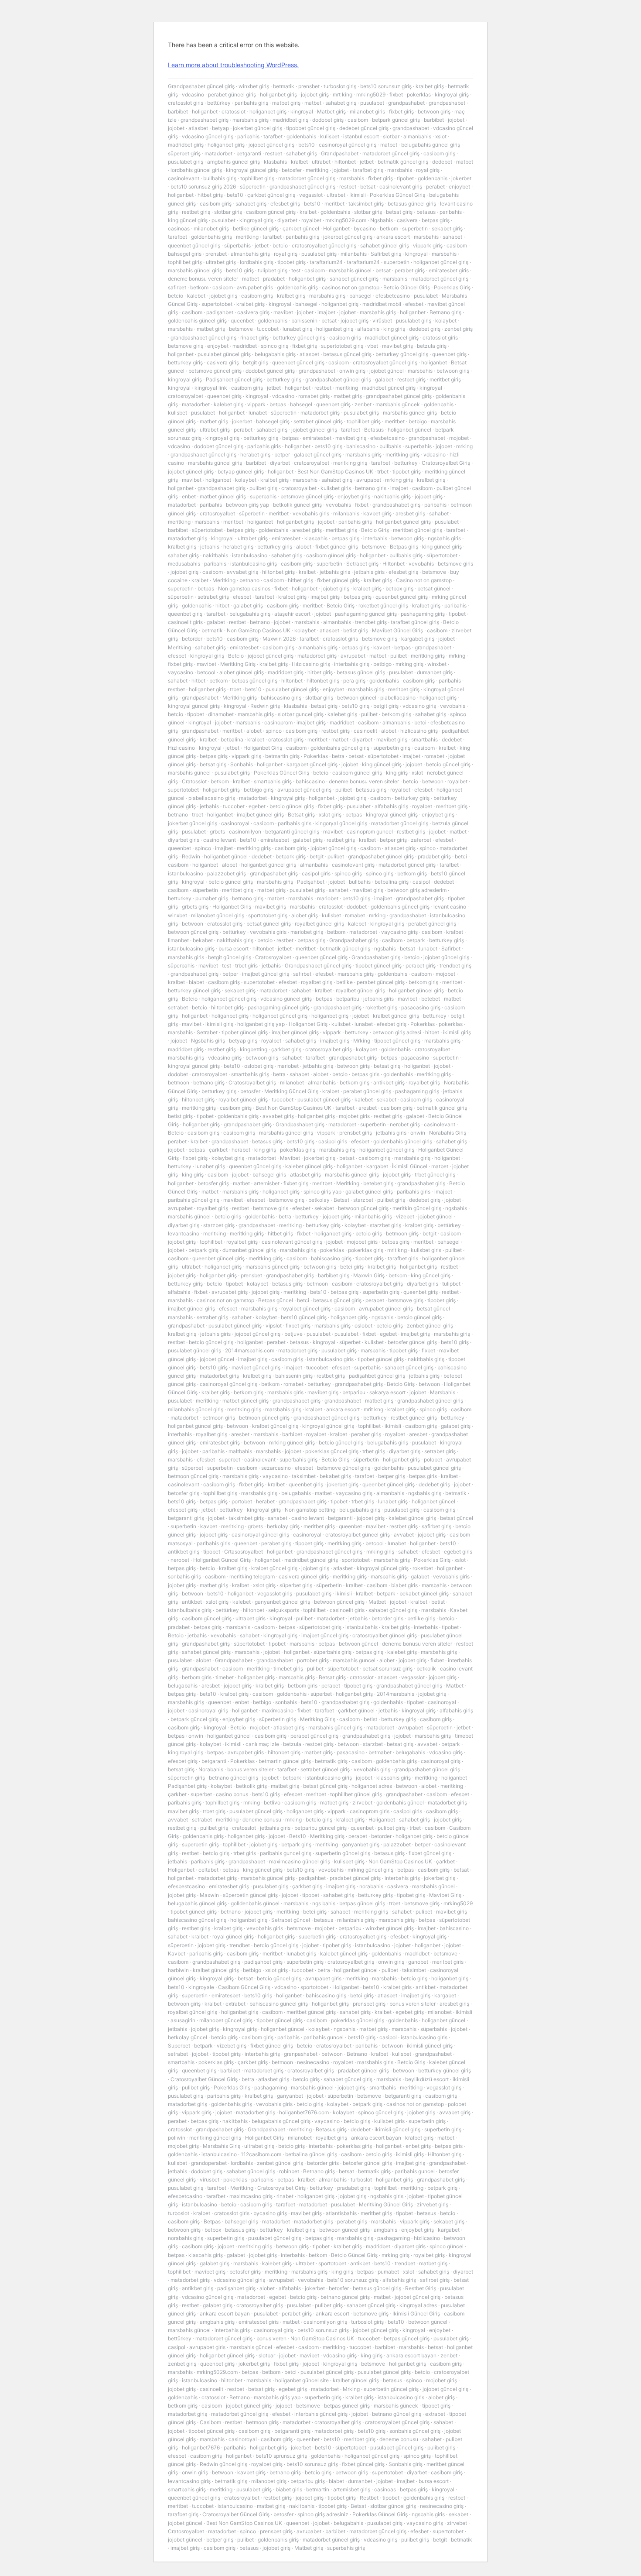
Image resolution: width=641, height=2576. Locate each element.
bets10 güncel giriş (304, 1317)
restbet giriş (196, 212)
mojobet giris (354, 1116)
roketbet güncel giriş (383, 605)
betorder (192, 639)
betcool (206, 672)
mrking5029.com (346, 220)
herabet (241, 1150)
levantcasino (184, 1233)
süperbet (350, 1342)
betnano (249, 580)
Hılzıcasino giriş (311, 664)
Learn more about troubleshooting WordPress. (233, 65)
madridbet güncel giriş (392, 338)
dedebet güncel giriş (364, 128)
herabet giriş (255, 454)
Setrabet (207, 1032)
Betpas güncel (276, 1300)
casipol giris (316, 873)
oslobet (363, 1326)
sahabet (452, 237)
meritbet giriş (445, 379)
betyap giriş (243, 1041)
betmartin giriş (282, 756)
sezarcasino (276, 1468)
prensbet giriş (356, 1133)
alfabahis (368, 329)
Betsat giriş (301, 815)
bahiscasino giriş (281, 698)
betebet (431, 999)
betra (338, 756)
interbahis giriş (352, 664)
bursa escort (234, 948)
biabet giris (404, 1585)
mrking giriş (399, 480)
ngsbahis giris (444, 538)
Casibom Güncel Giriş (244, 1987)
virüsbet (382, 321)
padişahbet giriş (263, 1962)
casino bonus (232, 1794)
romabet (434, 756)
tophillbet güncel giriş (356, 1794)
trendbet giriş (371, 622)
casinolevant (184, 178)
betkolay (319, 1200)
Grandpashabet (340, 153)
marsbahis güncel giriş (195, 270)
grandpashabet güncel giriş (302, 187)
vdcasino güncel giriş (208, 136)
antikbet (192, 1602)
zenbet (363, 404)
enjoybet (459, 187)
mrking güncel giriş (292, 1442)
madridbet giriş (290, 120)
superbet (230, 1460)
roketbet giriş (381, 1007)
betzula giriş (432, 346)
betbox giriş (399, 588)
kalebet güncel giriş (309, 1166)
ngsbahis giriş (425, 1493)
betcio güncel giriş (448, 764)
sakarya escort (387, 1392)
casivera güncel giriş (304, 1576)
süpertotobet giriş (320, 1627)
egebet (257, 806)
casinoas (179, 228)
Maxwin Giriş (369, 1275)
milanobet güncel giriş (218, 915)
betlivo (272, 1803)
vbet (373, 346)
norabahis (371, 1886)
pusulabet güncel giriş (224, 354)
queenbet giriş (449, 354)
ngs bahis (324, 1903)
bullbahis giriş (220, 178)
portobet (242, 1501)
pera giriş (354, 681)
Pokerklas (316, 756)
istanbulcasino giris (330, 1359)
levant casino (450, 907)
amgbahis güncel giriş (234, 162)
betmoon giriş (402, 1233)
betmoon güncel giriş (264, 1418)
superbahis (418, 446)
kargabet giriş (418, 639)
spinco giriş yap (322, 1192)
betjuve (293, 1334)
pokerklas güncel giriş (332, 1451)
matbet (313, 103)
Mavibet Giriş (445, 1895)
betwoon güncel (357, 698)
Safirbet (451, 948)
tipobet (405, 178)
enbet (189, 496)
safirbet (177, 287)
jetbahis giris (335, 572)
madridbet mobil (382, 304)
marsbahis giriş (251, 120)
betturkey (406, 463)
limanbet (178, 940)
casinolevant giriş (401, 187)
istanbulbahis (361, 1627)
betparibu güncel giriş (320, 1828)
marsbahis (400, 170)
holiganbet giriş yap (261, 1024)
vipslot (274, 1326)
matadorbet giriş (320, 413)
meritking (317, 170)
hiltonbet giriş (278, 572)
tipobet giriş (292, 262)
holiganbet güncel (409, 430)
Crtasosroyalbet (244, 1552)
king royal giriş (186, 1752)
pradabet (274, 279)
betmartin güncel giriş (285, 1761)
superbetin (415, 228)
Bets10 (298, 1836)
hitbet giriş (210, 195)
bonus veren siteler (250, 1769)
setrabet (178, 1007)
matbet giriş (286, 103)
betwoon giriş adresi (397, 1032)
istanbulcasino (250, 555)
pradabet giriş (434, 856)
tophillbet (211, 1242)
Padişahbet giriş (187, 1786)
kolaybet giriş (228, 1158)
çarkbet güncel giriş (271, 195)
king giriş (394, 329)
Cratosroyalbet (273, 957)
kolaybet (446, 321)
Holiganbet (336, 228)
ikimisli (393, 1426)
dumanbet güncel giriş (249, 1250)
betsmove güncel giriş (215, 371)
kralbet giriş (430, 86)
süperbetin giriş (392, 748)
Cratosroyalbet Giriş (446, 463)
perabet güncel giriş (232, 94)
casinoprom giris (370, 1811)
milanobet (292, 1082)
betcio (280, 245)
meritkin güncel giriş (417, 1208)
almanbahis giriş (250, 254)
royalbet (311, 220)
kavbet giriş (377, 513)
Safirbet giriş (386, 254)
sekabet (387, 1099)
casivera (407, 220)
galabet (384, 379)
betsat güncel (434, 588)
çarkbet (218, 1150)
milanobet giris (367, 111)
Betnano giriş (445, 312)
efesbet (414, 304)
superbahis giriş (298, 1460)
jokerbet (461, 178)
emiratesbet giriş (220, 1442)
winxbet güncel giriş (390, 1928)
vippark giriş (428, 245)
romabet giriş (314, 396)
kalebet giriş (228, 404)
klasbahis (275, 162)
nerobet (180, 1560)
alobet (304, 547)
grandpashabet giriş (205, 120)
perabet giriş (410, 270)
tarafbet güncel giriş (415, 622)
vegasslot (311, 195)
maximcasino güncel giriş (300, 1861)
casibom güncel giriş (271, 212)
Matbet (377, 1602)
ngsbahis (385, 948)
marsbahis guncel (354, 1660)
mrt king (343, 94)
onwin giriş (352, 371)
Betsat (341, 1200)
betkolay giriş (283, 1526)
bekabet (203, 940)
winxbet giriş (254, 86)
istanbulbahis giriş (190, 1610)
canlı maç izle (262, 1744)
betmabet (380, 1752)
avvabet (404, 1535)
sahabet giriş (341, 103)
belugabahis (296, 1493)
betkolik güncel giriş (297, 505)
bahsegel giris (185, 254)
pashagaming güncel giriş (366, 614)
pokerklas (419, 94)
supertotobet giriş (342, 346)
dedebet (442, 162)
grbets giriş (195, 907)
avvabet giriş (242, 572)
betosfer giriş (213, 1183)
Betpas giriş (404, 547)
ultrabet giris (251, 1618)
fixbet (396, 94)
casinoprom (278, 722)
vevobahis (338, 505)
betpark (416, 940)
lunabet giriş (297, 329)
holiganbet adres (372, 1786)
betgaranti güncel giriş (292, 832)
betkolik (426, 1669)
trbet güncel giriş (435, 1175)
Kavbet (177, 1953)
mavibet (283, 312)
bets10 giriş (240, 270)
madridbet (245, 346)
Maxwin (209, 1895)
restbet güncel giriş (414, 1418)
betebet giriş (378, 1183)
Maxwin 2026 (279, 639)
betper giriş (393, 840)
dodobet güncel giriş (270, 371)
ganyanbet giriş (361, 1844)
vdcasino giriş (419, 706)
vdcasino (193, 94)
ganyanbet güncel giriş (282, 1602)
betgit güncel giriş (230, 957)
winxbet (437, 664)
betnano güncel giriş (234, 1778)
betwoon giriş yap (247, 505)
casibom (358, 120)
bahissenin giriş (294, 1376)
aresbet (368, 1108)
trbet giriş (374, 1451)
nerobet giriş (405, 1124)
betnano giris (371, 488)
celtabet (208, 1870)
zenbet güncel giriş (430, 1326)
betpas (278, 404)
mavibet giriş (397, 346)
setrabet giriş (213, 597)
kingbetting (254, 1049)
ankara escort (393, 237)
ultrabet (321, 162)
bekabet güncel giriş (424, 1593)
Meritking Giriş (238, 664)
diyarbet (287, 220)
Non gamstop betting (310, 1510)
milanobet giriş (211, 228)
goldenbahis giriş (211, 237)
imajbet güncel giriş (260, 815)
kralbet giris (397, 1987)
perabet (435, 187)
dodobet (357, 907)
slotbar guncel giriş (301, 714)
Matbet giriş (331, 111)
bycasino (365, 228)
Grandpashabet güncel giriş (201, 86)
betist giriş (356, 630)
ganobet (418, 1962)
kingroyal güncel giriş (252, 170)
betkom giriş (396, 714)
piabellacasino (398, 698)
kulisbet (330, 136)
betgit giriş (256, 362)
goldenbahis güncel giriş (197, 321)
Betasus (374, 430)
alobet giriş (305, 915)
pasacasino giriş (421, 1007)
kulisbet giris (336, 488)
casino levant (220, 840)
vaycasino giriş (399, 932)
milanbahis (354, 254)
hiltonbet (345, 162)
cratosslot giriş (286, 739)
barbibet (178, 111)
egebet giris (458, 1552)
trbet (383, 472)
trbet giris (246, 966)
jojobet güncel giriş (271, 145)
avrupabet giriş (230, 1292)
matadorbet (218, 153)
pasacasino (351, 1752)
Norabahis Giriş (448, 1133)
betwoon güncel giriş (193, 932)
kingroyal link (211, 388)
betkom (389, 228)
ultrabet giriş (221, 262)
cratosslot (234, 111)
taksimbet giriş (366, 204)
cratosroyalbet (186, 396)
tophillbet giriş (257, 178)
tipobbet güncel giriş (311, 128)
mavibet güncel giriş (256, 1367)
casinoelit (365, 731)
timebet (225, 1677)
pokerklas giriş (298, 1150)
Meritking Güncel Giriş (291, 1091)
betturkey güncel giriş (299, 338)
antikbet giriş (389, 1082)
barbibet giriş (334, 1275)
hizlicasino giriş (419, 731)
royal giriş (428, 170)
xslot (441, 136)
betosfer (292, 170)
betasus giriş (371, 790)
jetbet (367, 162)
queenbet (242, 321)
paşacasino (415, 1058)
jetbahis (210, 547)
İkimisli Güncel (410, 1166)
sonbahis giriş (184, 1576)
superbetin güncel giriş (343, 1853)
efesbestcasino (186, 1886)
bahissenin (304, 321)
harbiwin (178, 1970)
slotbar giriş (228, 212)
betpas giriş (436, 220)
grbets (217, 832)
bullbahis (390, 446)
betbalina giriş (392, 882)
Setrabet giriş (362, 564)
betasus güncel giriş (412, 204)
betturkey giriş (185, 362)
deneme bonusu (262, 1820)
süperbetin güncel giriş (250, 1895)
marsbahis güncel (350, 270)
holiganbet (205, 111)
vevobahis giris (311, 513)
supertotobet (217, 304)
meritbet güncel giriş (418, 530)
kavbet (382, 647)
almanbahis (417, 136)
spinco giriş (274, 346)
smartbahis (424, 739)
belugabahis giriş (275, 354)
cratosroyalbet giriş (329, 1049)
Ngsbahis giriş (208, 1041)
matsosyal (180, 1543)
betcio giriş (228, 1216)
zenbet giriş (459, 329)
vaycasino (181, 672)
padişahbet (220, 312)
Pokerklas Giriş (452, 287)
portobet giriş (313, 1660)
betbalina (232, 739)
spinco (274, 731)
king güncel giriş (188, 220)
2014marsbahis (396, 1694)
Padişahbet (311, 882)
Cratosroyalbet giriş (252, 1082)
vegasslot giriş (275, 1593)
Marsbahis (443, 1392)
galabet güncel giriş (318, 454)
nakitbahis (215, 555)
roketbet (423, 1568)
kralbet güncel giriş (396, 1016)
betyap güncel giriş (241, 472)
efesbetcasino (393, 296)
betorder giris (387, 1618)
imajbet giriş (325, 597)
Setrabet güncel (291, 1920)
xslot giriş (330, 815)
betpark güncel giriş (396, 120)
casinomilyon (245, 832)
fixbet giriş (401, 111)
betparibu (348, 999)
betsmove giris (455, 564)
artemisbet (267, 1183)
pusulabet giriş (186, 162)
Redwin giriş (265, 706)
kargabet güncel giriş (312, 764)
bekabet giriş (335, 1476)
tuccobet (268, 329)
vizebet (405, 1216)
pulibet (399, 656)
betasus (426, 212)
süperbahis (237, 245)
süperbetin (253, 187)
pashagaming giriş (423, 614)
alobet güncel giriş (242, 672)
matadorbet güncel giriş (391, 153)
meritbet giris (448, 1962)
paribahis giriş (251, 103)
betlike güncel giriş (256, 228)
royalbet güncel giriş (319, 924)
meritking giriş (402, 454)
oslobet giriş (259, 1066)
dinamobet (221, 714)
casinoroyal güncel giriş (348, 145)
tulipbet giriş (273, 270)
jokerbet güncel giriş (257, 128)
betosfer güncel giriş (412, 1342)
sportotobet (356, 1560)
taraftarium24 (326, 262)
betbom (336, 932)
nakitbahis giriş (392, 496)
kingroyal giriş (452, 94)
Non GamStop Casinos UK (259, 630)
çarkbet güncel (301, 228)
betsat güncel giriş (269, 924)
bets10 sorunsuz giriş (386, 86)
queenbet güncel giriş (194, 245)
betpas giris (365, 1074)
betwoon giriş (434, 111)
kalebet (196, 296)
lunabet (258, 413)
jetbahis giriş (318, 1066)
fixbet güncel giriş (337, 547)
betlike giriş (421, 1618)
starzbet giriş (219, 1225)
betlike (344, 982)
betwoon (433, 781)
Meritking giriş (240, 698)
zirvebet (362, 1803)
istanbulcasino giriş (254, 564)
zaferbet (421, 840)
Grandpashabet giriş (354, 940)
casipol (421, 882)
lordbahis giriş (257, 262)
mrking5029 (371, 94)
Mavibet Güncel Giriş (397, 630)
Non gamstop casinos (244, 588)
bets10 (307, 145)
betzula (292, 1744)
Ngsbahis (382, 220)
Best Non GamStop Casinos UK (335, 472)
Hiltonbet (394, 564)
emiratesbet (317, 438)
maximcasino (278, 1710)
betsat (368, 187)
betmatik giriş (331, 1761)
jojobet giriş (315, 94)
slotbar (391, 136)
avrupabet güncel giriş (304, 790)
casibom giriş (439, 153)
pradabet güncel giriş (355, 1878)
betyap (220, 128)
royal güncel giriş (233, 1936)
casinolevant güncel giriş (292, 1242)
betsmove (241, 329)
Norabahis (211, 1769)
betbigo (418, 421)
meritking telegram (252, 1576)
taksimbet (304, 1476)
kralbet (299, 162)
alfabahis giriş (391, 806)
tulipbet (451, 1284)
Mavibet (290, 1158)
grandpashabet (406, 103)
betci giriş (352, 1267)
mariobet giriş (307, 932)
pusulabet (372, 103)
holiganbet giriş (278, 94)
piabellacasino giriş (212, 798)
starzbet (363, 1200)
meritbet (334, 204)
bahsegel (360, 296)
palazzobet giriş (227, 873)
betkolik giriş (251, 1786)
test (296, 270)
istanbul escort (361, 136)
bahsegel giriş (273, 421)
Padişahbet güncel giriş (234, 379)
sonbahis (286, 1702)
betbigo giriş (259, 790)
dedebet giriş (425, 329)
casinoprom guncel (370, 832)
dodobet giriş (328, 120)
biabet (196, 982)
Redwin (191, 856)
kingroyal (302, 111)
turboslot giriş (340, 86)
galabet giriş (248, 605)
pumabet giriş (212, 898)
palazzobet (397, 1844)
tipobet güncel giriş (378, 966)
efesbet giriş (285, 204)
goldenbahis (301, 136)
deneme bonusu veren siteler (203, 279)
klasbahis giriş (394, 1778)
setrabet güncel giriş (318, 421)
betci (420, 722)
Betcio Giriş (375, 530)
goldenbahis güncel (400, 1803)
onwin (418, 1133)
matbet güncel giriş (223, 496)
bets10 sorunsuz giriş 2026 (203, 187)
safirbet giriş (436, 1526)
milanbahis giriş (373, 1216)
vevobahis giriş (372, 1769)
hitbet (222, 605)
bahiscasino (361, 446)
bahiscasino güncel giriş (197, 1920)
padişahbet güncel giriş (377, 1376)
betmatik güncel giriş (403, 162)
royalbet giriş (317, 982)
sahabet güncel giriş (385, 245)
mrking (464, 446)
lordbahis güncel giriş (196, 170)
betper (282, 454)
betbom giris (197, 1677)
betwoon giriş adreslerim (417, 890)
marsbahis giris (186, 957)
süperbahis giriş (332, 1652)
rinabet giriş (254, 338)
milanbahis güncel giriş (196, 1409)
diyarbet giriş (184, 1225)
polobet (433, 1460)
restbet (274, 153)
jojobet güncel (387, 371)
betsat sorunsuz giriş (387, 1669)
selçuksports (284, 1610)
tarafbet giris (403, 1258)
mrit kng (397, 1250)
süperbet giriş (184, 153)
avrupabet (369, 480)
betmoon (179, 1082)
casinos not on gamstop (351, 287)
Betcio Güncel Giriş (407, 287)
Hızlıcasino (181, 748)
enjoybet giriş (354, 496)
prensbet (309, 86)
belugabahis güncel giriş (431, 145)
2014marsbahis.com (250, 1350)
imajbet (326, 312)
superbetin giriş (381, 1292)
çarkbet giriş (286, 1049)
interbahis (375, 538)
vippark (256, 404)
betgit (317, 856)
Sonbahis (242, 764)
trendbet (240, 1945)
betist (438, 1602)
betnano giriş (248, 898)
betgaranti (249, 153)
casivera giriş (253, 312)
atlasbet (198, 128)
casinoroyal (235, 823)
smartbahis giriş (273, 781)
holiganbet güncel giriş (441, 262)
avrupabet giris (255, 287)
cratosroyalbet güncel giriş (324, 245)
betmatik (284, 86)
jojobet (456, 120)
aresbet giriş (410, 513)
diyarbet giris (184, 840)
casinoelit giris (185, 622)
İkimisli (358, 195)
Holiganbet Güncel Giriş (222, 1560)
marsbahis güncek (398, 404)
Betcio (236, 656)
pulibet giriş (263, 488)
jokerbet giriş (320, 1158)
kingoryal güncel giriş (341, 823)
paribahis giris (264, 446)
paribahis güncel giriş (194, 1200)
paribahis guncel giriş (286, 1853)
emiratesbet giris (449, 270)
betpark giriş (291, 856)
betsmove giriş (186, 346)
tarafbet (273, 136)
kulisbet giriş (349, 1861)
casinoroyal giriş (208, 1710)
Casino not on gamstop (424, 580)
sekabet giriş (447, 228)
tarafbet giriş (368, 170)
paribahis (248, 136)
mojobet (459, 438)
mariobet (328, 898)
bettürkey (219, 103)
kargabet (377, 1166)
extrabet (235, 2004)
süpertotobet (207, 530)
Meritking (224, 580)
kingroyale (201, 1987)
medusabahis (184, 564)
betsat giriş (399, 212)
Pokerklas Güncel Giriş (397, 195)
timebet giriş (288, 1669)
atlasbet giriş (400, 848)
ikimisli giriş (219, 1024)
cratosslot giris (186, 103)
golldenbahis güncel (255, 1903)
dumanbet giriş (435, 672)
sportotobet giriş (268, 915)
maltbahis (240, 1451)
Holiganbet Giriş (263, 748)
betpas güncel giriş (254, 681)
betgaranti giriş (186, 1518)
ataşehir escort (292, 614)
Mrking (362, 1041)
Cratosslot (194, 781)
